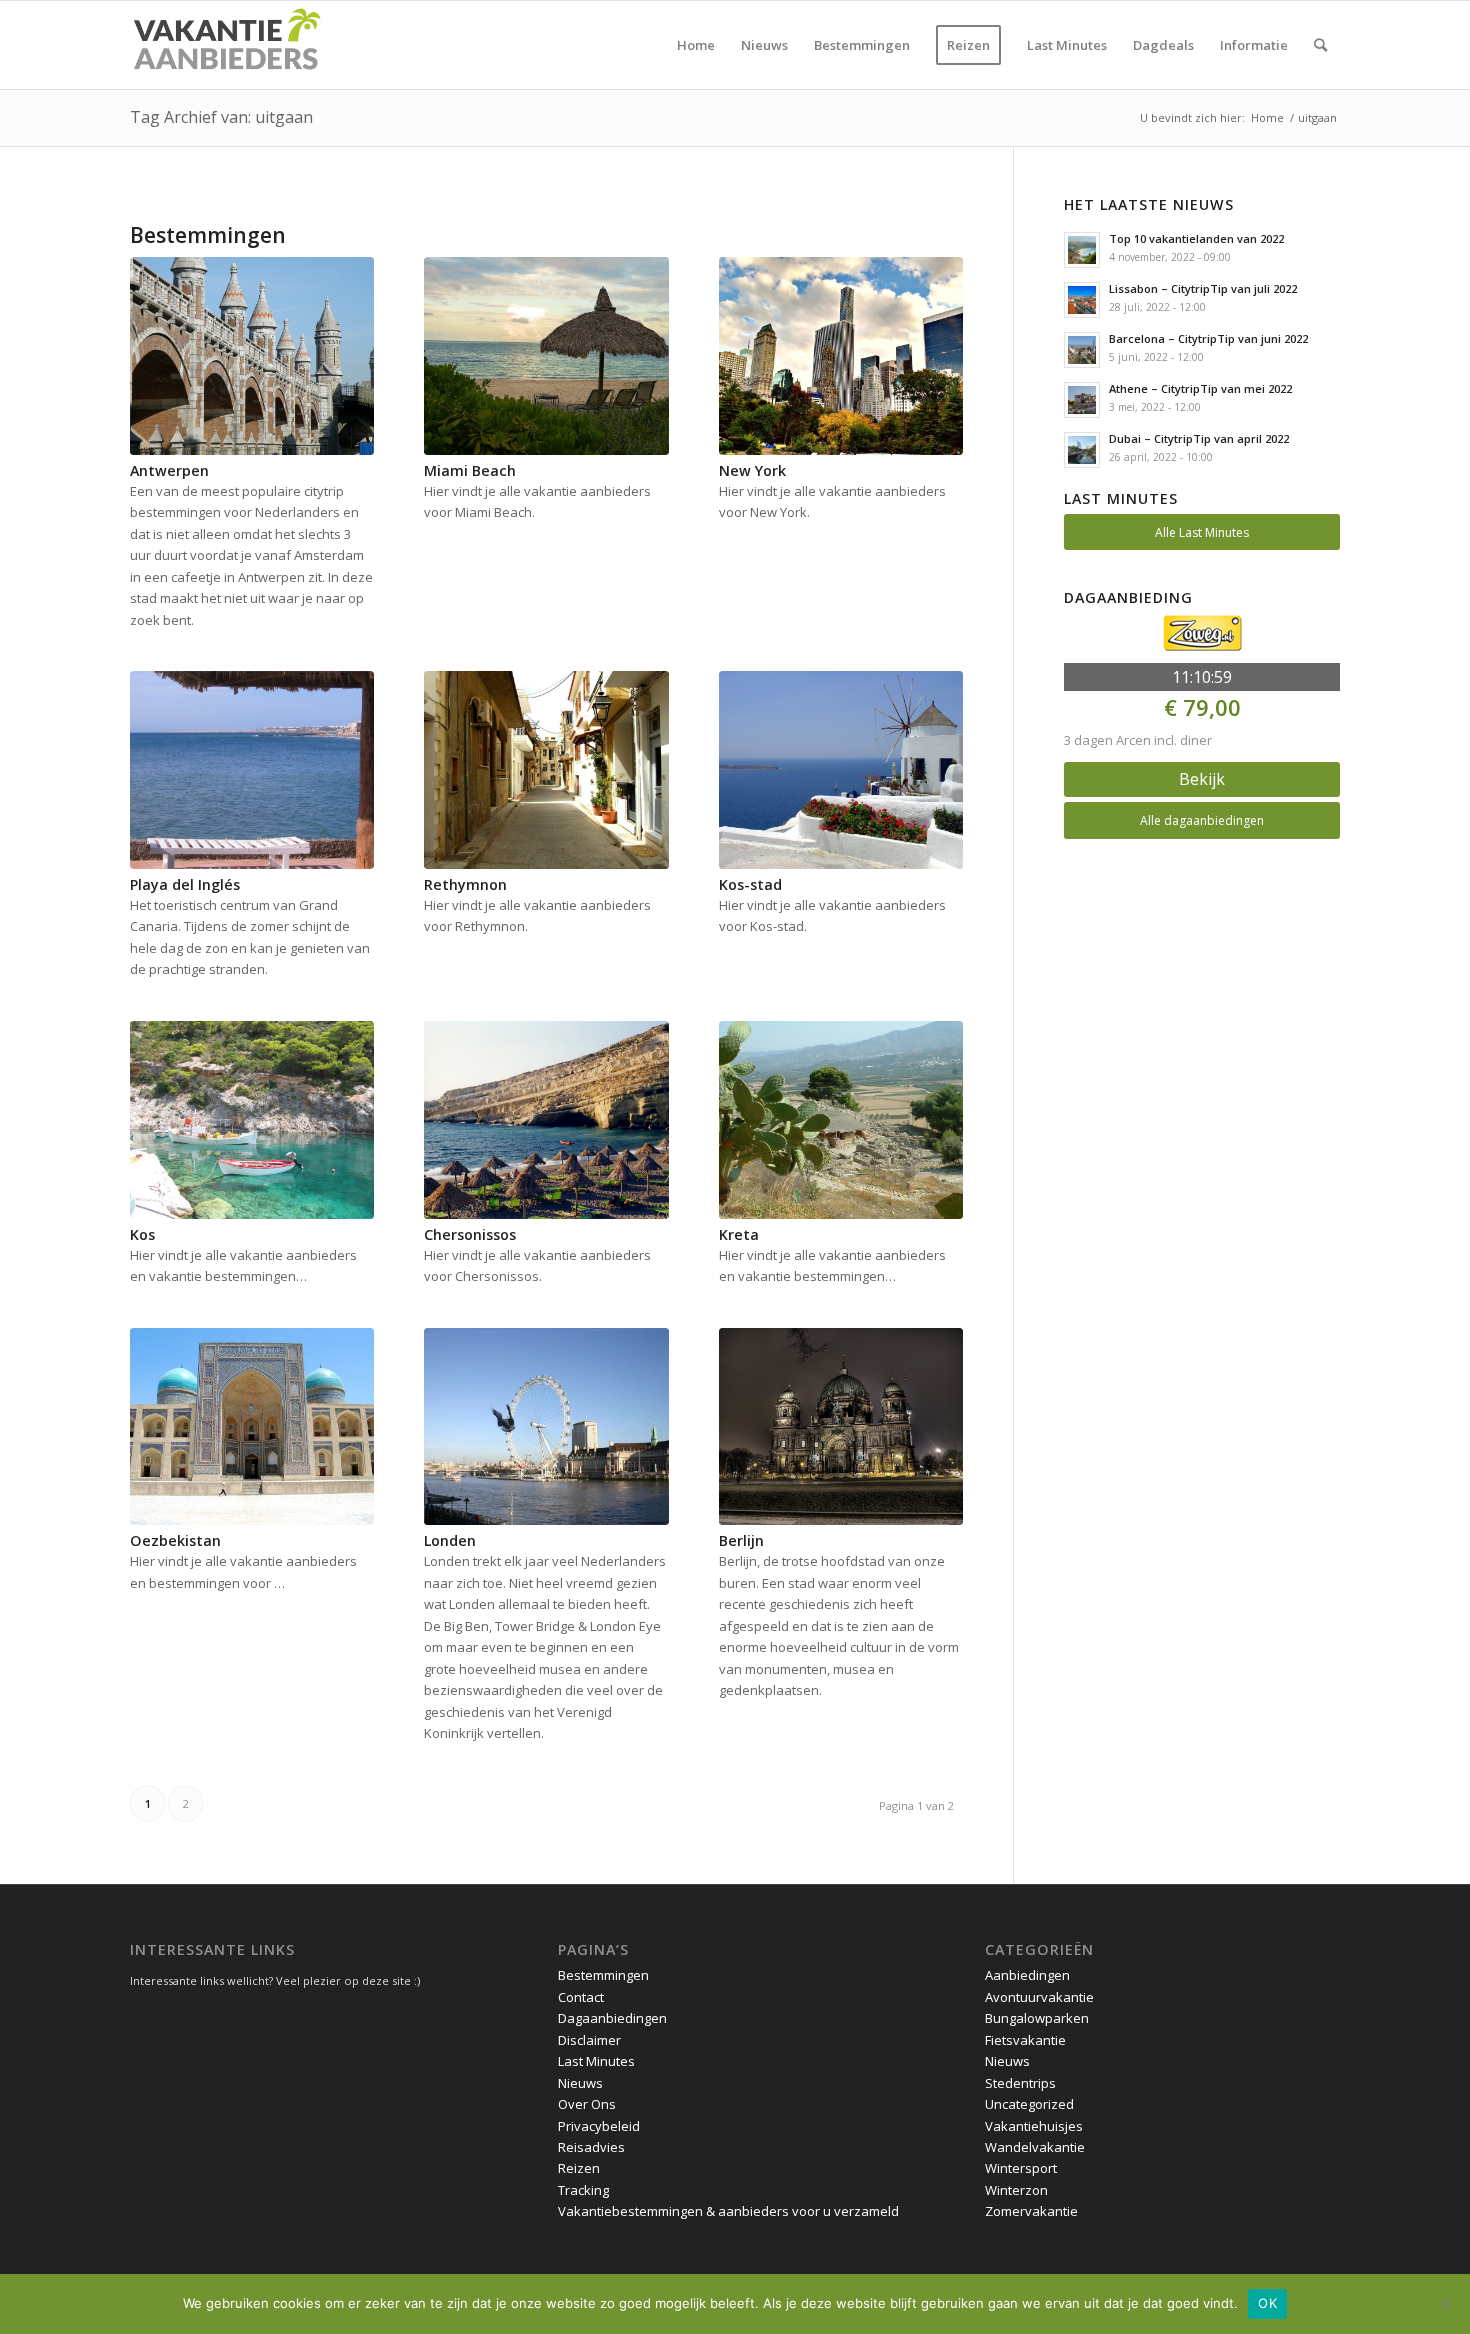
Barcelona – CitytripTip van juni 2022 (1208, 338)
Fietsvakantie (1025, 2040)
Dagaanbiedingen (612, 2018)
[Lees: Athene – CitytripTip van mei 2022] (1082, 400)
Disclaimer (589, 2040)
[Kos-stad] (841, 770)
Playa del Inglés (185, 884)
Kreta (739, 1234)
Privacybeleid (599, 2126)
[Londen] (546, 1427)
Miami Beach (470, 470)
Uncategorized (1029, 2104)
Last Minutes (596, 2061)
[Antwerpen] (252, 356)
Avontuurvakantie (1039, 1997)
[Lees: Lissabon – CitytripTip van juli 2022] (1082, 300)
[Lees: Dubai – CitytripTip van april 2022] (1082, 450)
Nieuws (580, 2083)
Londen (450, 1540)
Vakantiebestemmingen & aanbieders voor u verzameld (728, 2211)
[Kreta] (841, 1120)
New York (752, 470)
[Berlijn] (841, 1427)
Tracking (583, 2190)
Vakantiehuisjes (1034, 2126)
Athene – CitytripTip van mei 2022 (1200, 388)
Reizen (579, 2168)
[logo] (226, 45)
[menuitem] (696, 45)
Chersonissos (470, 1234)
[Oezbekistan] (252, 1427)
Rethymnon (465, 884)
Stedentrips (1020, 2083)
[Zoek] (1320, 45)
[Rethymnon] (546, 770)
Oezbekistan (175, 1540)
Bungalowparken (1037, 2018)
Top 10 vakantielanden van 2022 (1196, 238)
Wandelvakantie (1035, 2147)
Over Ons (587, 2104)
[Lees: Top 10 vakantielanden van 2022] (1082, 250)
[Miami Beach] (546, 356)
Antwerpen (169, 470)
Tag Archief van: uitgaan (221, 117)
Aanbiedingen (1027, 1975)
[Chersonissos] (546, 1120)
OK (1267, 2303)
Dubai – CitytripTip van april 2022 (1199, 438)
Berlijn (741, 1540)
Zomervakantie (1031, 2211)
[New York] (841, 356)
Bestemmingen (603, 1975)
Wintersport (1021, 2168)
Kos (142, 1234)
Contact (581, 1997)
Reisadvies (591, 2147)
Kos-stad (750, 884)
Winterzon (1016, 2190)
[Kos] (252, 1120)
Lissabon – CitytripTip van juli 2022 (1203, 288)
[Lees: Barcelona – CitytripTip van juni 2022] (1082, 350)
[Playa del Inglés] (252, 770)
